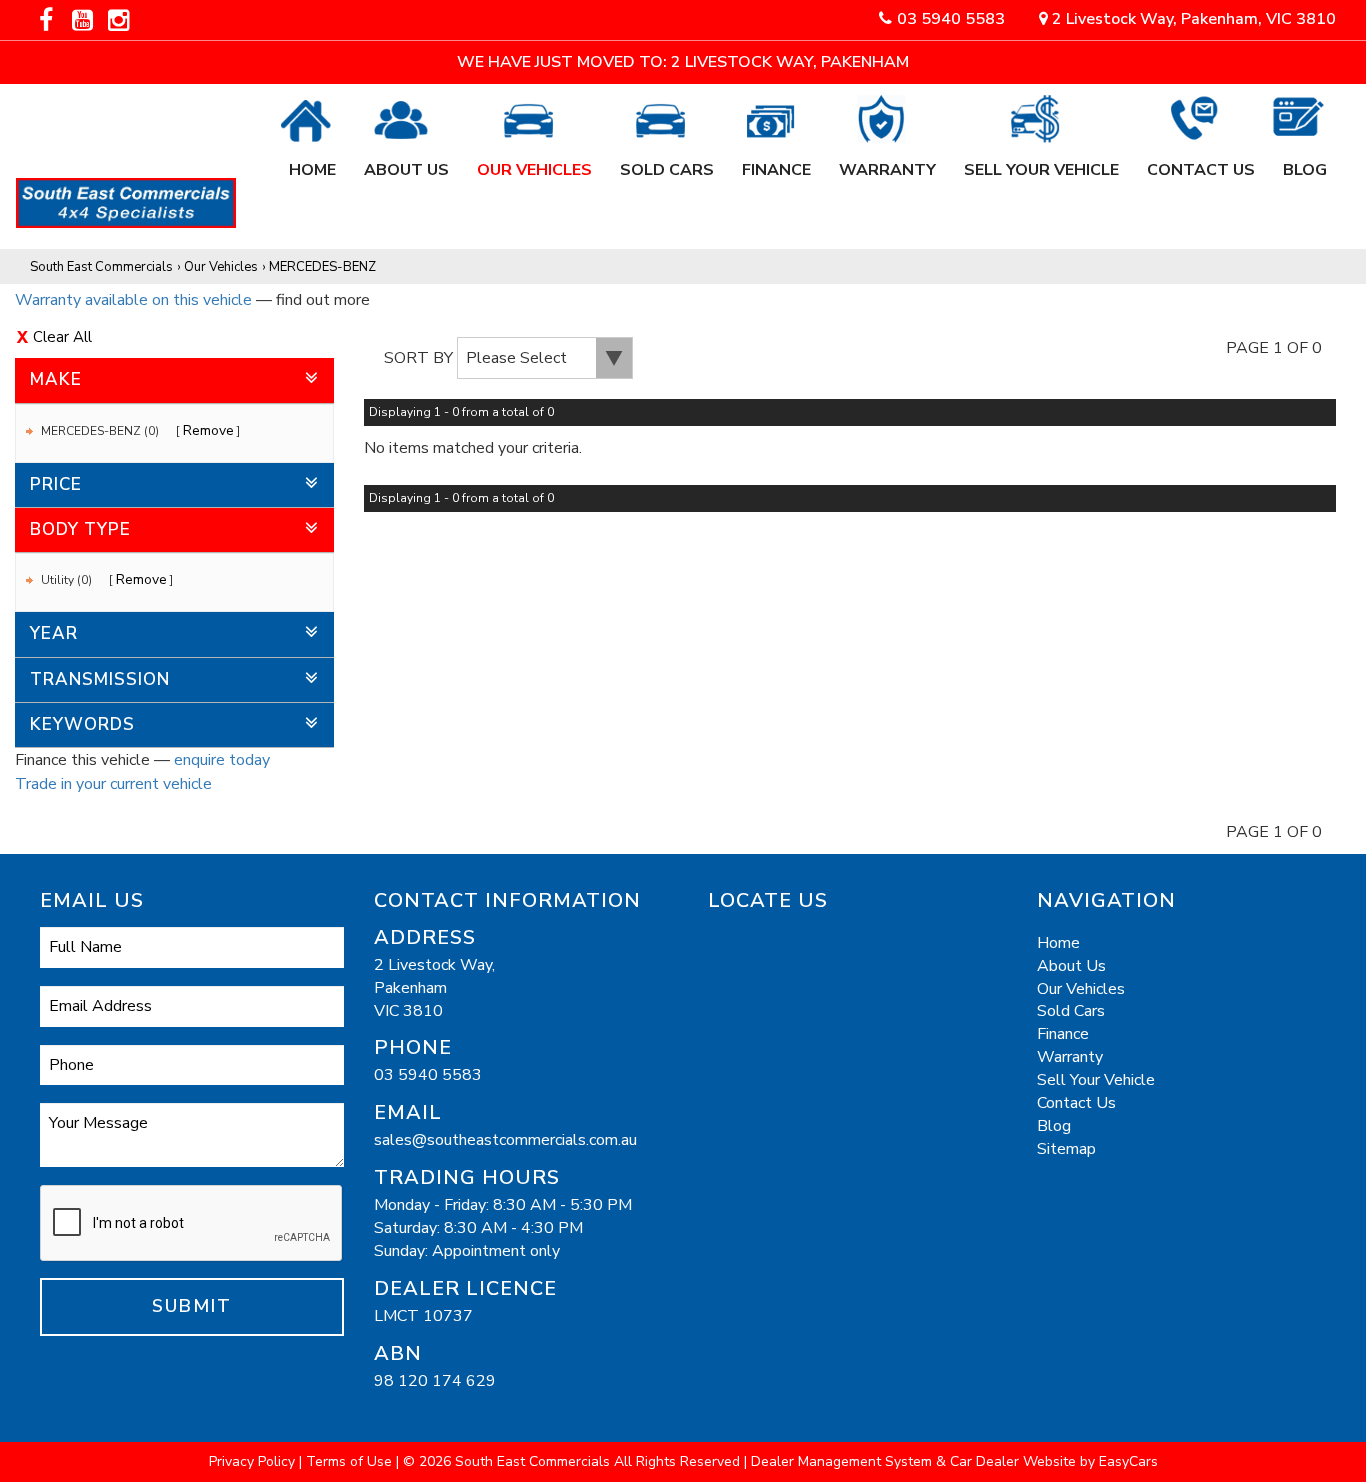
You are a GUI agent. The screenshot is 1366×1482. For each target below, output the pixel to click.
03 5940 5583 (951, 19)
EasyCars (1128, 1461)
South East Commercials (101, 267)
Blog (1305, 159)
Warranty (887, 159)
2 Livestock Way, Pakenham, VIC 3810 (1192, 19)
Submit (192, 1306)
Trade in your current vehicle (113, 784)
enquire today (222, 760)
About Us (406, 159)
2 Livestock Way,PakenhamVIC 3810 (434, 988)
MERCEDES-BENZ (322, 267)
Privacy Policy (254, 1461)
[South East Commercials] (141, 193)
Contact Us (1201, 159)
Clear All (62, 337)
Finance (776, 159)
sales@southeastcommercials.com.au (505, 1140)
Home (312, 159)
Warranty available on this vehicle (133, 300)
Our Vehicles (534, 159)
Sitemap (1066, 1149)
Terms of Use (351, 1461)
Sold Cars (667, 159)
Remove (208, 430)
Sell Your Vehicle (1041, 159)
